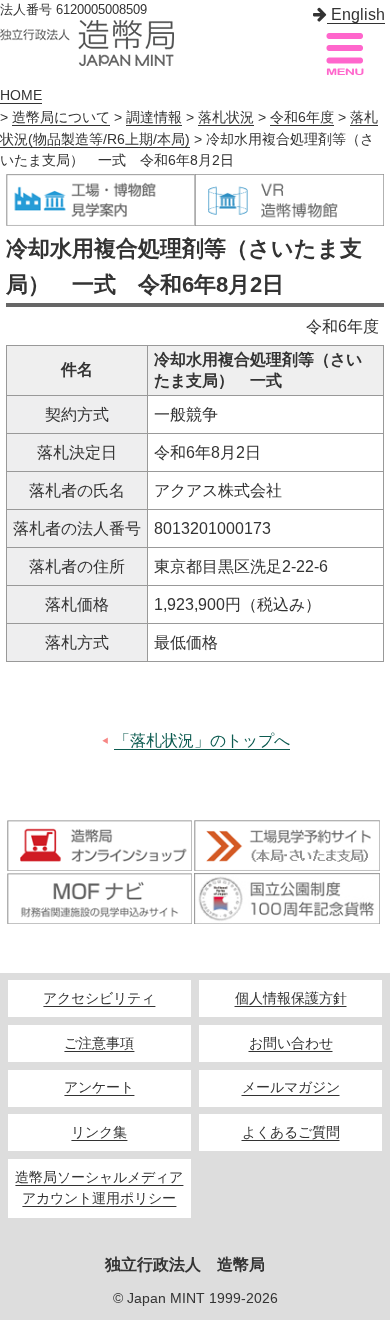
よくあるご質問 (291, 1132)
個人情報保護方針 (291, 998)
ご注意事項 (99, 1043)
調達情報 (154, 117)
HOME (21, 95)
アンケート (99, 1087)
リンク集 (99, 1132)
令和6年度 (302, 117)
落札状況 (226, 117)
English (356, 14)
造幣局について (61, 117)
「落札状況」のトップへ (202, 740)
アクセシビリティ (99, 998)
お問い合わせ (291, 1043)
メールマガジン (291, 1087)
